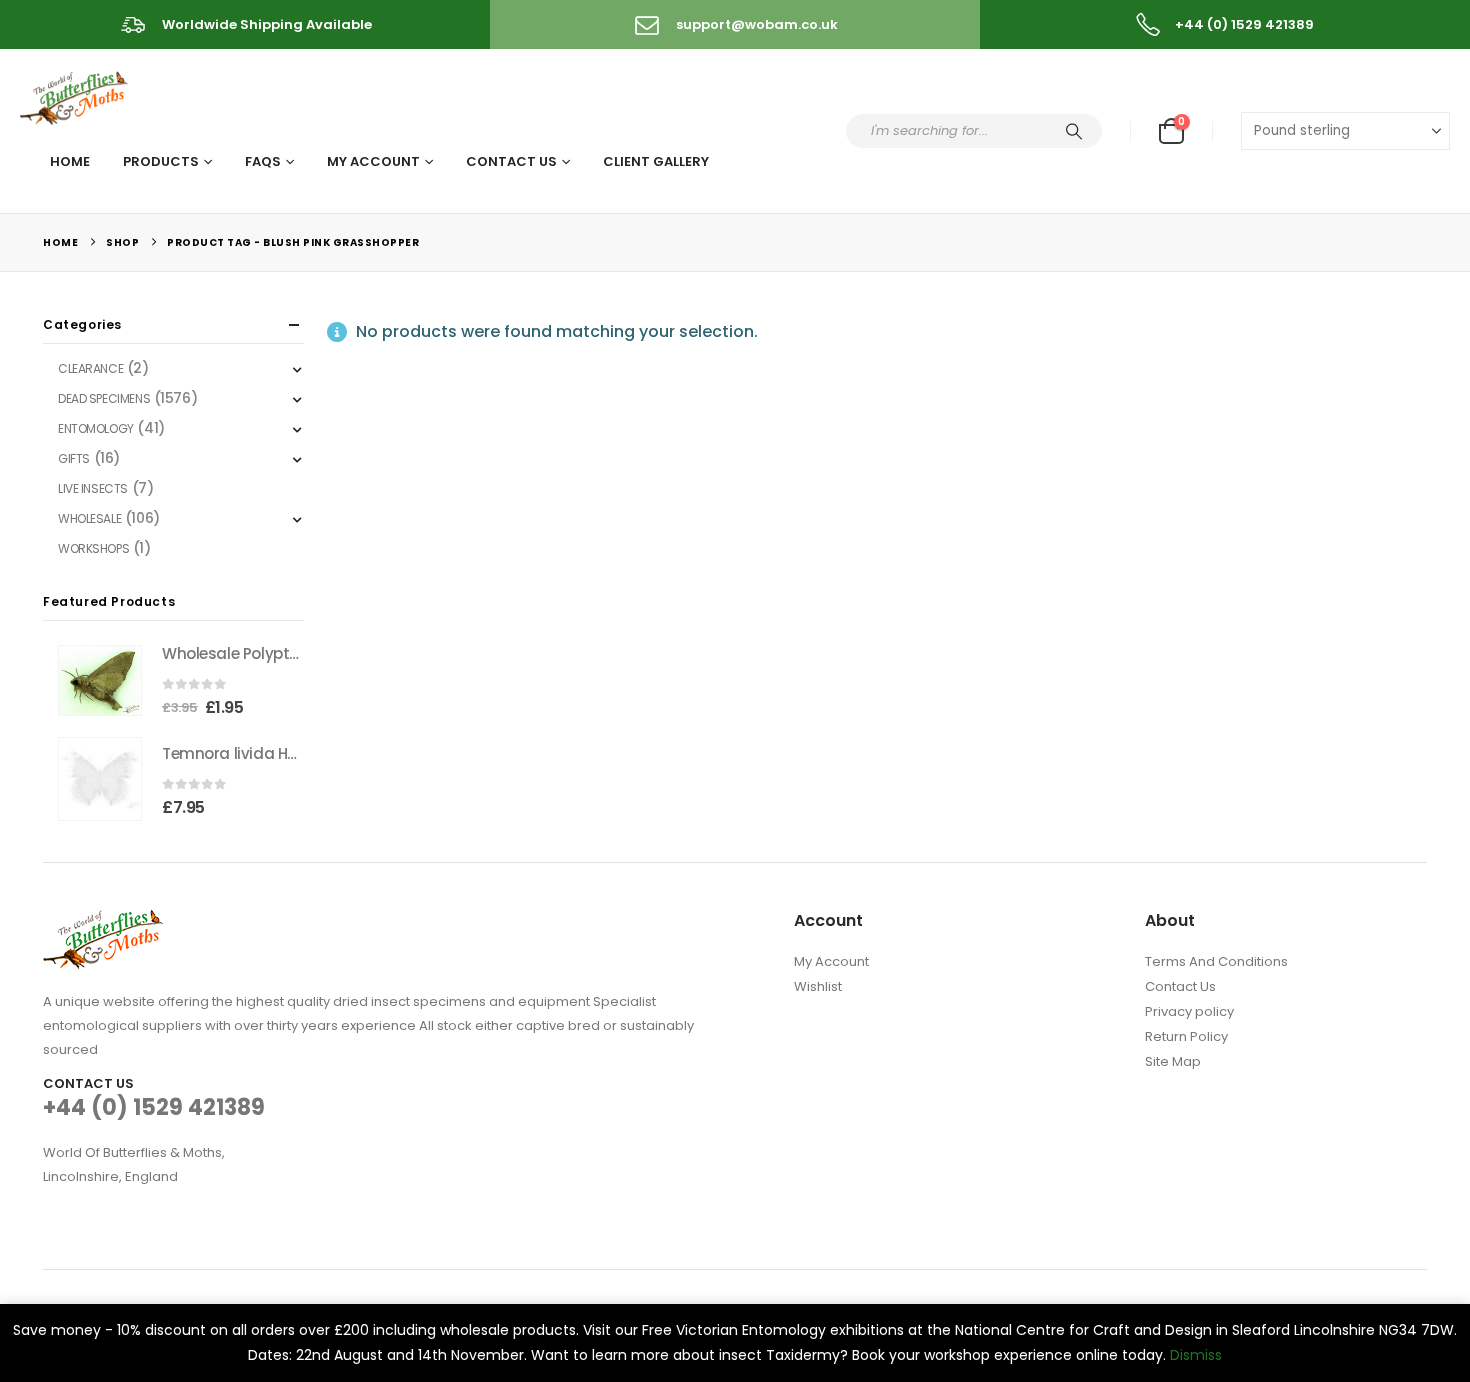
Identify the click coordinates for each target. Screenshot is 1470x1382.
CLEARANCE (90, 368)
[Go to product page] (100, 680)
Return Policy (1186, 1036)
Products (161, 161)
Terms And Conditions (1216, 961)
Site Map (1173, 1061)
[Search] (1074, 131)
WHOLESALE (89, 518)
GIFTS (74, 458)
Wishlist (818, 986)
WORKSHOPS (93, 548)
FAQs (263, 161)
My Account (373, 161)
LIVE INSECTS (93, 488)
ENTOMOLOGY (96, 428)
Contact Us (511, 161)
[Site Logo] (75, 94)
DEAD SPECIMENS (104, 398)
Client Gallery (656, 161)
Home (70, 161)
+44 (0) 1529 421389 (154, 1107)
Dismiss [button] (1196, 1355)
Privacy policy (1189, 1011)
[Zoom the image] (103, 921)
